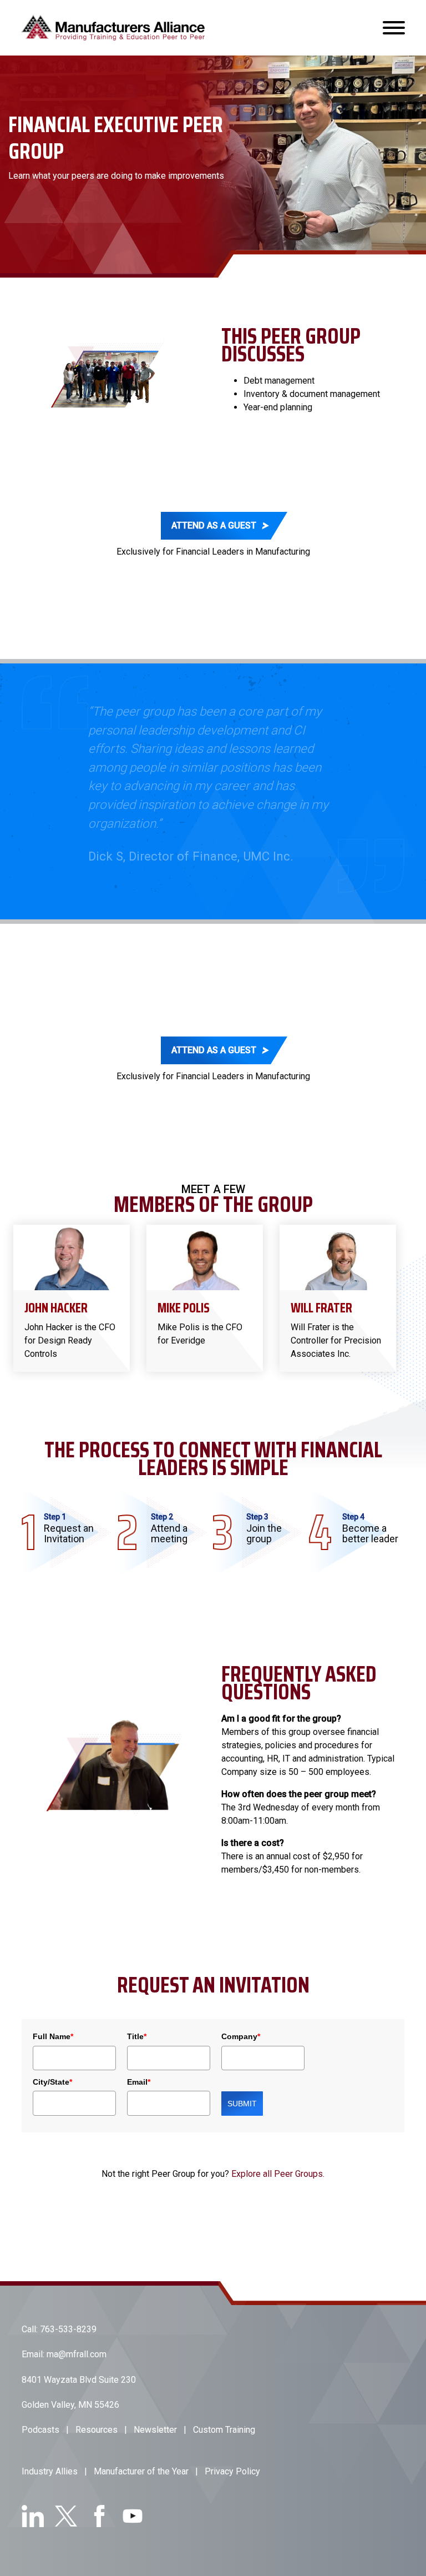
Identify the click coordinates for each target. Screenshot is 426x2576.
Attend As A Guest (214, 525)
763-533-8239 (68, 2310)
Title (137, 2018)
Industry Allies (50, 2453)
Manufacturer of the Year (141, 2453)
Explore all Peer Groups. (278, 2155)
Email (139, 2063)
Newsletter (155, 2411)
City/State (52, 2063)
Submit (242, 2085)
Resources (97, 2411)
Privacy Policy (232, 2453)
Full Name (53, 2018)
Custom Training (224, 2411)
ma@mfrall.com (77, 2336)
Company (241, 2018)
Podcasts (40, 2411)
